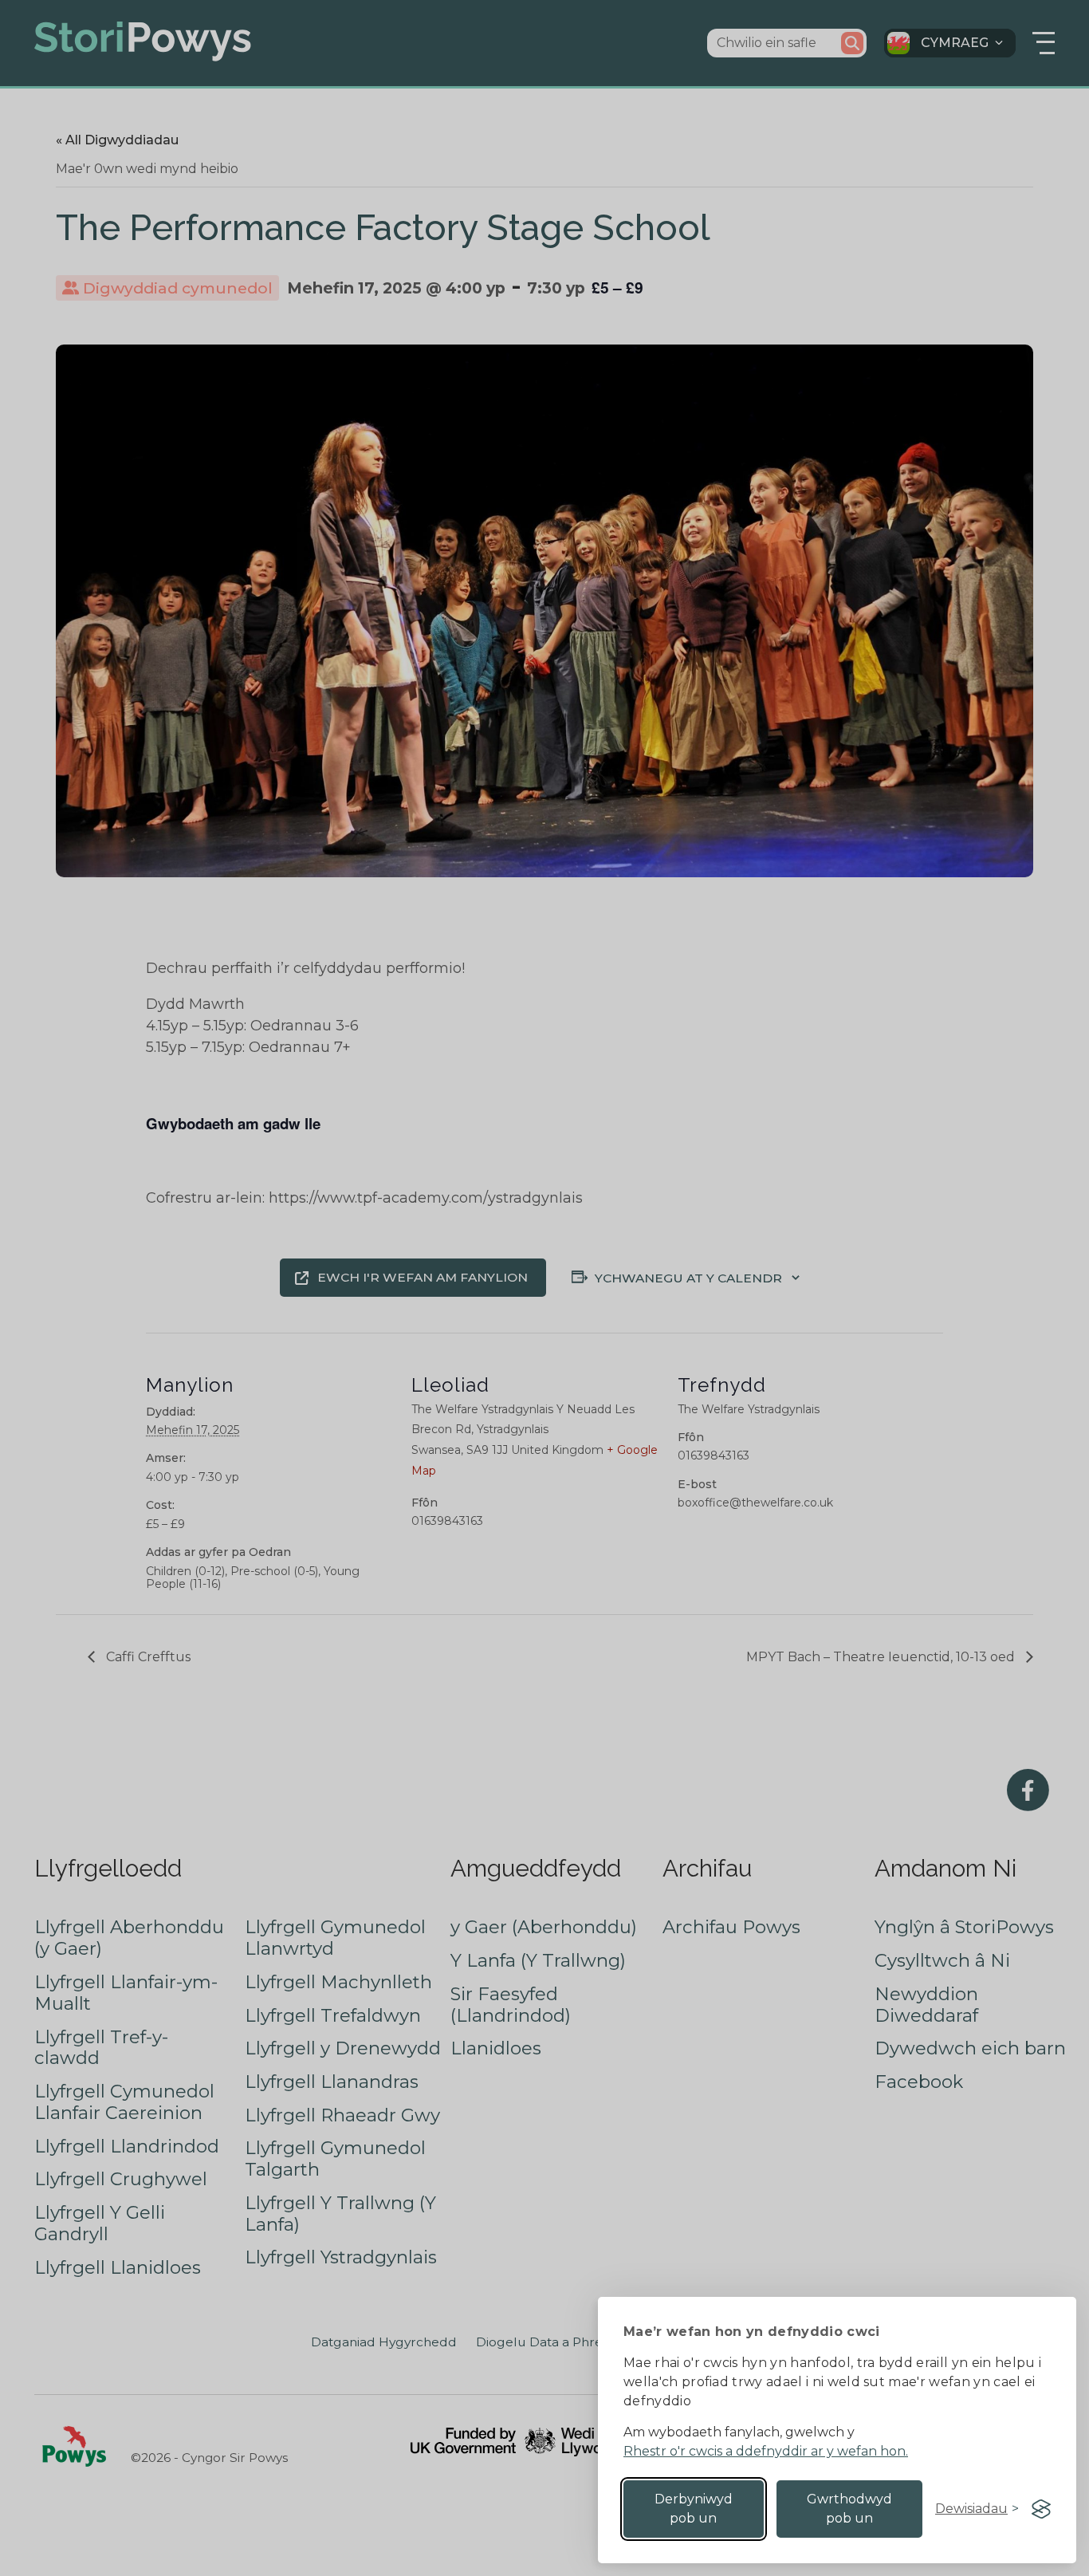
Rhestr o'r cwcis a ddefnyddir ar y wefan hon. (766, 2451)
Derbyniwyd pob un (694, 2509)
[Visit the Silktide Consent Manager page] (1041, 2509)
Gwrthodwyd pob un (849, 2509)
